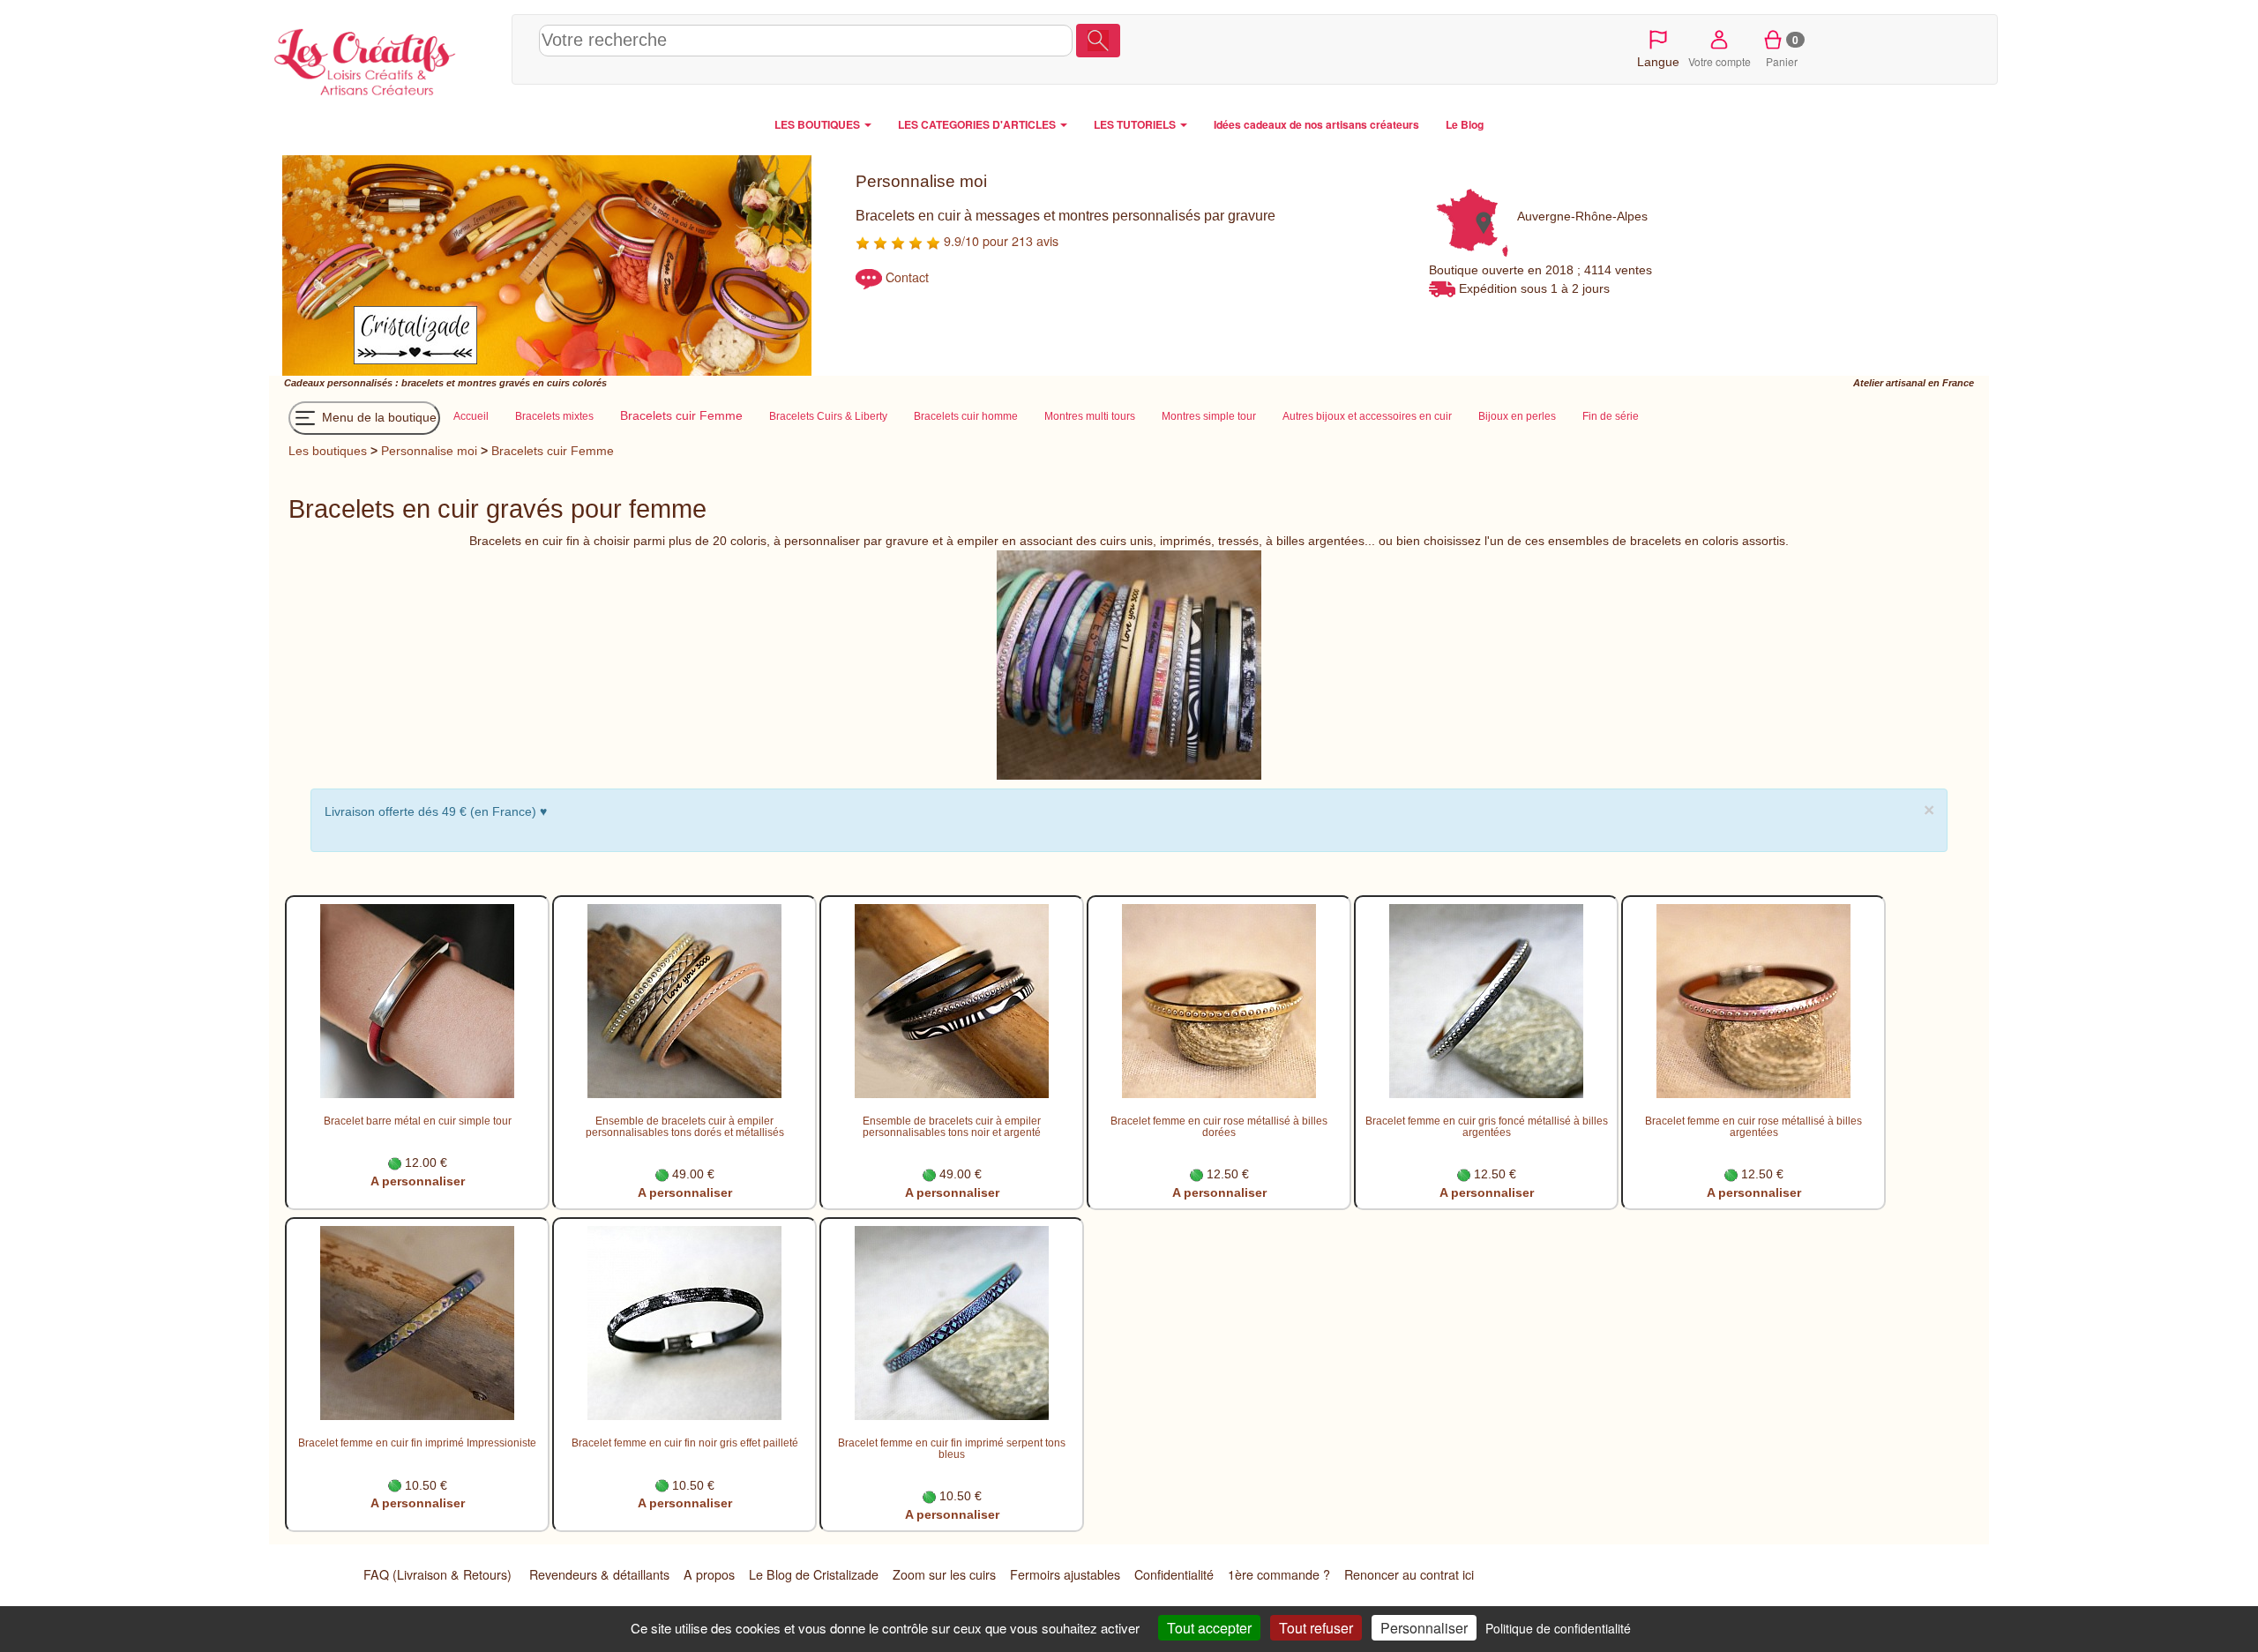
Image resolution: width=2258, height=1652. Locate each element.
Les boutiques (328, 451)
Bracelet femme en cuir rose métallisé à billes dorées (1219, 1126)
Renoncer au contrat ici (1409, 1574)
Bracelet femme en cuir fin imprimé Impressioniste (417, 1443)
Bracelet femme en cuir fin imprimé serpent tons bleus (952, 1448)
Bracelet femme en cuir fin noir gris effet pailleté (685, 1443)
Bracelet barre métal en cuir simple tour (418, 1121)
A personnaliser (418, 1181)
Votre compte (1720, 61)
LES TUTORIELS (1136, 124)
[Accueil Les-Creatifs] (386, 58)
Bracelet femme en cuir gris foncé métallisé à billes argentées (1487, 1126)
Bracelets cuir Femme (553, 451)
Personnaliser (1424, 1628)
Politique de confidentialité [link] (1558, 1628)
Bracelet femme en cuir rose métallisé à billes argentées (1753, 1126)
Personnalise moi (429, 451)
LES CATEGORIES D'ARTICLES (978, 124)
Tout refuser (1316, 1628)
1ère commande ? (1279, 1574)
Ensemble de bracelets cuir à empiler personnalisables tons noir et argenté (952, 1126)
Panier (1782, 50)
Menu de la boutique (378, 417)
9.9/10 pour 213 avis (999, 241)
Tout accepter (1209, 1628)
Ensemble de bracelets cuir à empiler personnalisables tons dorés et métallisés (685, 1126)
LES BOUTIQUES (819, 124)
